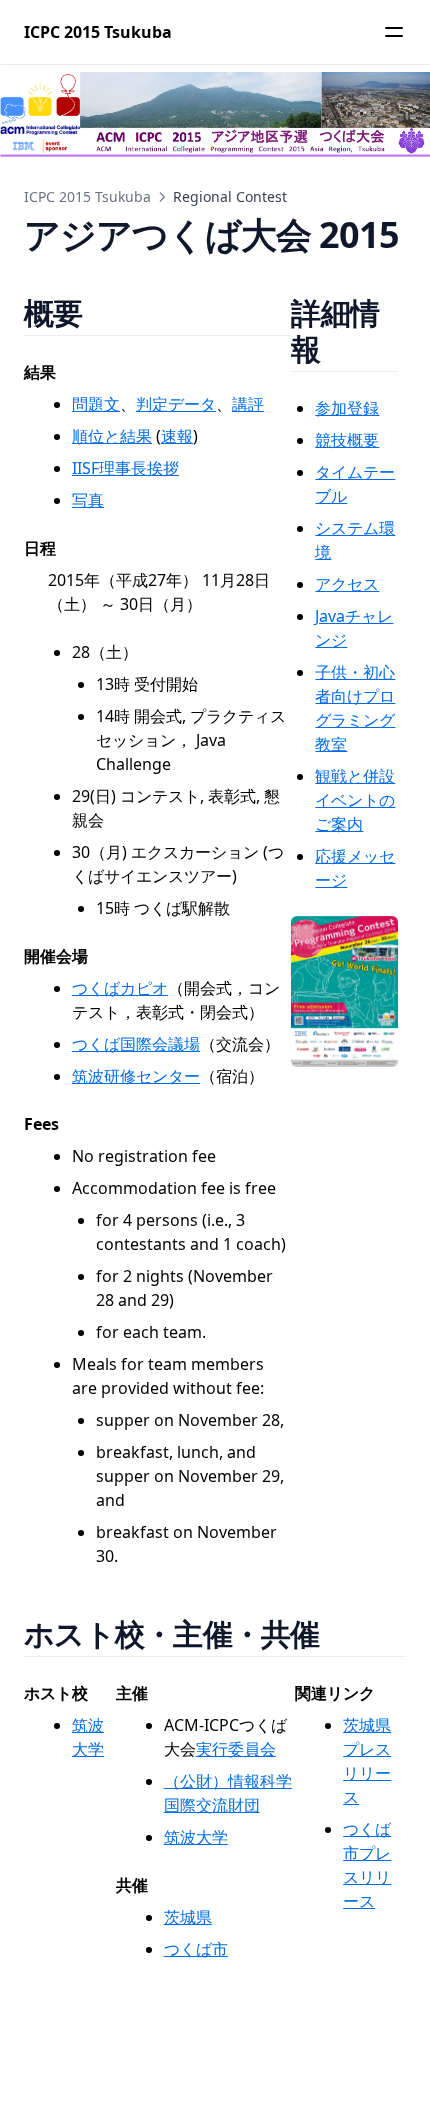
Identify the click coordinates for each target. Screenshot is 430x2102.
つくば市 (196, 1949)
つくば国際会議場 (136, 1044)
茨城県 (188, 1917)
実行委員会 (236, 1749)
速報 (177, 436)
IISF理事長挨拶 (125, 468)
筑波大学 (196, 1837)
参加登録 (347, 408)
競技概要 (347, 440)
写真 (88, 500)
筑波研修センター (136, 1076)
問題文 (96, 404)
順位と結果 (112, 436)
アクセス (347, 584)
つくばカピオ (120, 988)
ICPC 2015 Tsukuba (87, 196)
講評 (248, 404)
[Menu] (394, 32)
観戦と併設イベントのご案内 (355, 800)
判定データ (176, 404)
